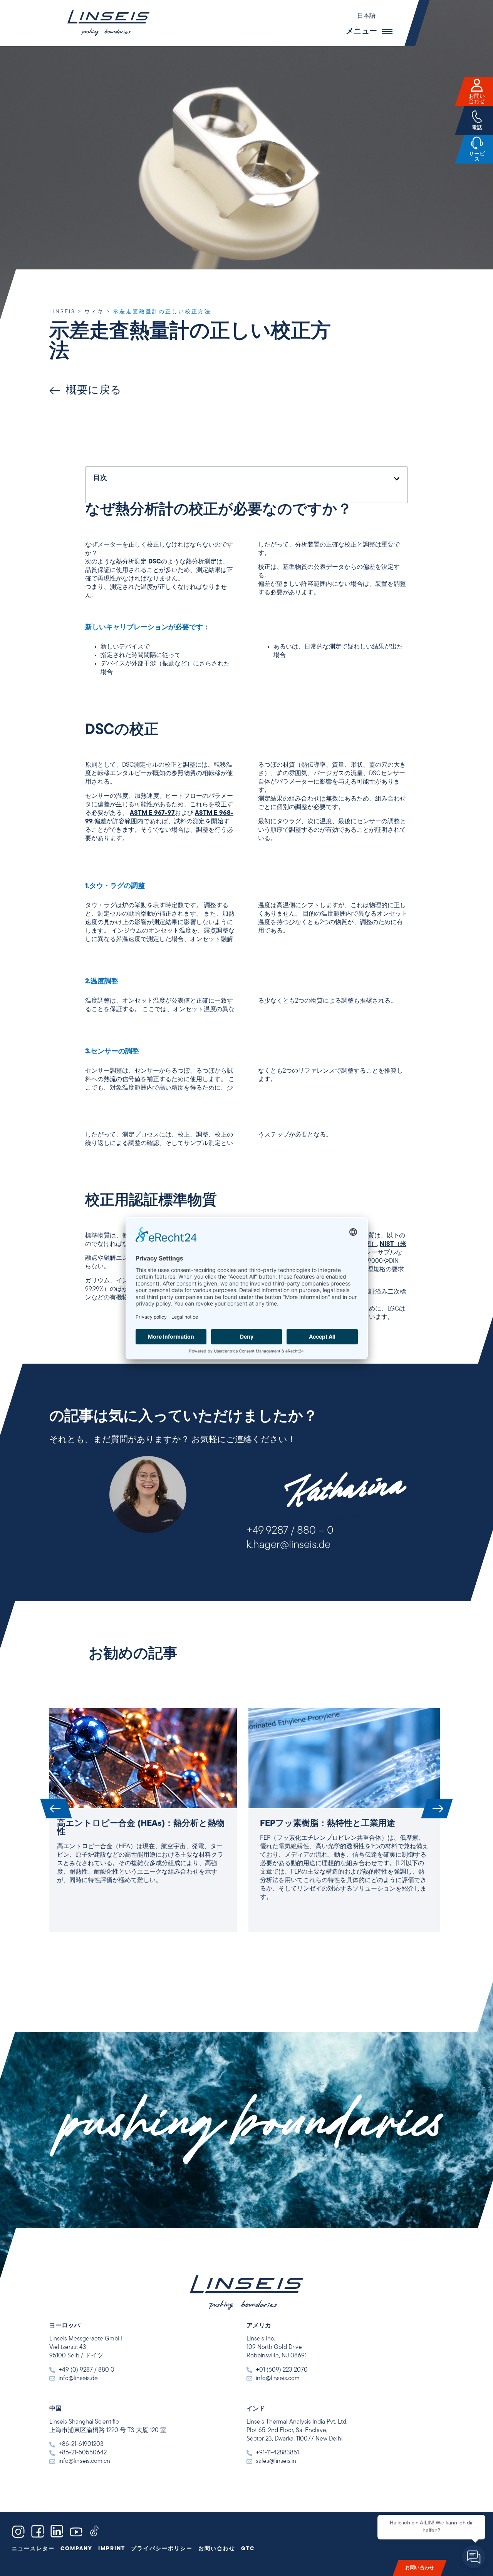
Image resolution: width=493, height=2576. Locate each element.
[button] (370, 16)
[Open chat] (474, 2557)
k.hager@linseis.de (288, 1545)
